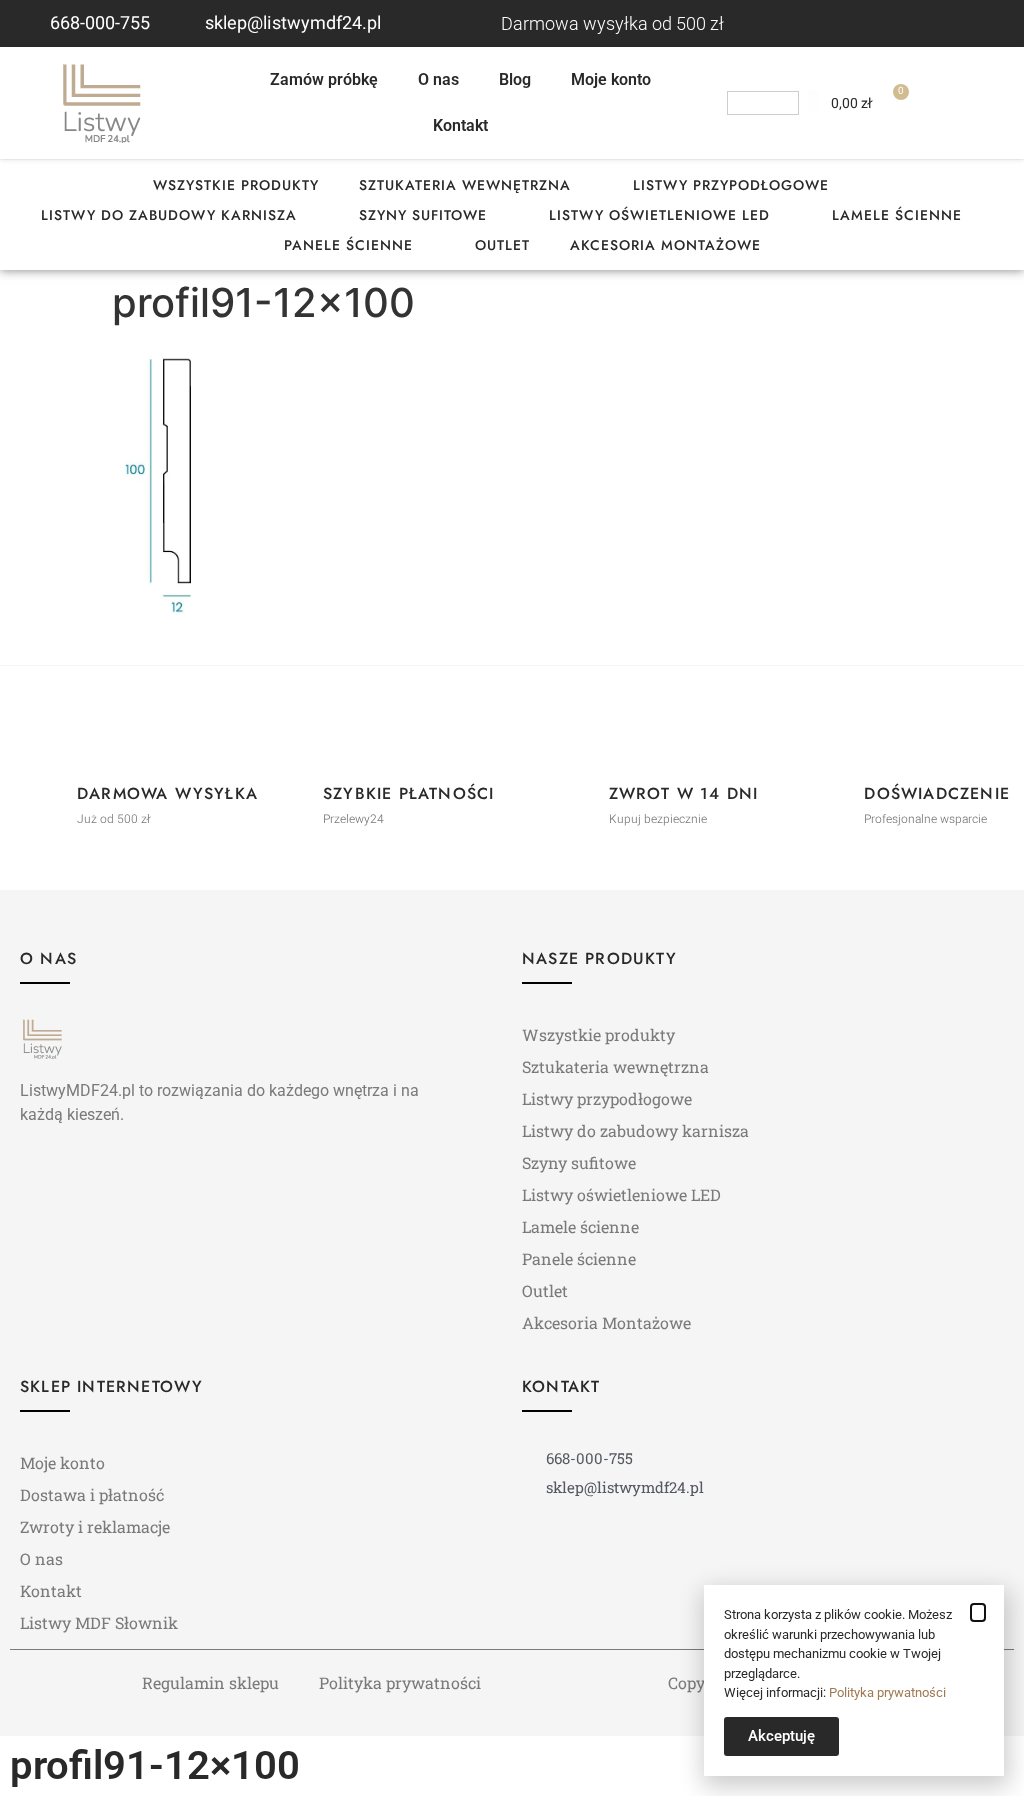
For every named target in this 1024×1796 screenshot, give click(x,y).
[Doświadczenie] (828, 797)
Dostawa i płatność (92, 1494)
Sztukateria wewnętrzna (465, 185)
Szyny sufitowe (423, 215)
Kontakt (460, 125)
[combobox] (763, 103)
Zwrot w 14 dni (684, 793)
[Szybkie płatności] (287, 797)
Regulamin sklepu (210, 1682)
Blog (515, 79)
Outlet (502, 245)
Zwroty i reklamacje (95, 1526)
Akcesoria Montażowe (665, 245)
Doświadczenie (937, 793)
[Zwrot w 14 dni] (573, 797)
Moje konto (611, 79)
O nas (438, 79)
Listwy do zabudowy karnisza (169, 215)
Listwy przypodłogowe (731, 185)
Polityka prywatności (400, 1682)
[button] (978, 1612)
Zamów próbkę (324, 79)
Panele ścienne (348, 245)
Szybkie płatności (408, 793)
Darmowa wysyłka (167, 793)
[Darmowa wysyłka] (41, 797)
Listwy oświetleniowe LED (659, 215)
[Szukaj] (813, 103)
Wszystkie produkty (236, 185)
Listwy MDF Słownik (99, 1622)
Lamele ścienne (897, 215)
